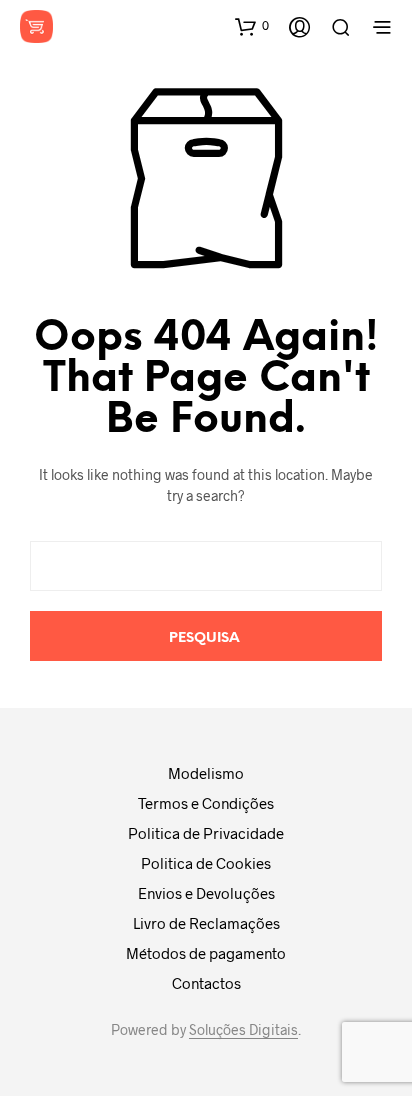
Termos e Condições (206, 803)
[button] (252, 26)
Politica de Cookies (206, 863)
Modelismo (206, 773)
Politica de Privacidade (206, 833)
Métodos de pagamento (206, 953)
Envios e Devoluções (206, 893)
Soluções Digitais (243, 1030)
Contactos (206, 983)
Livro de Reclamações (206, 923)
